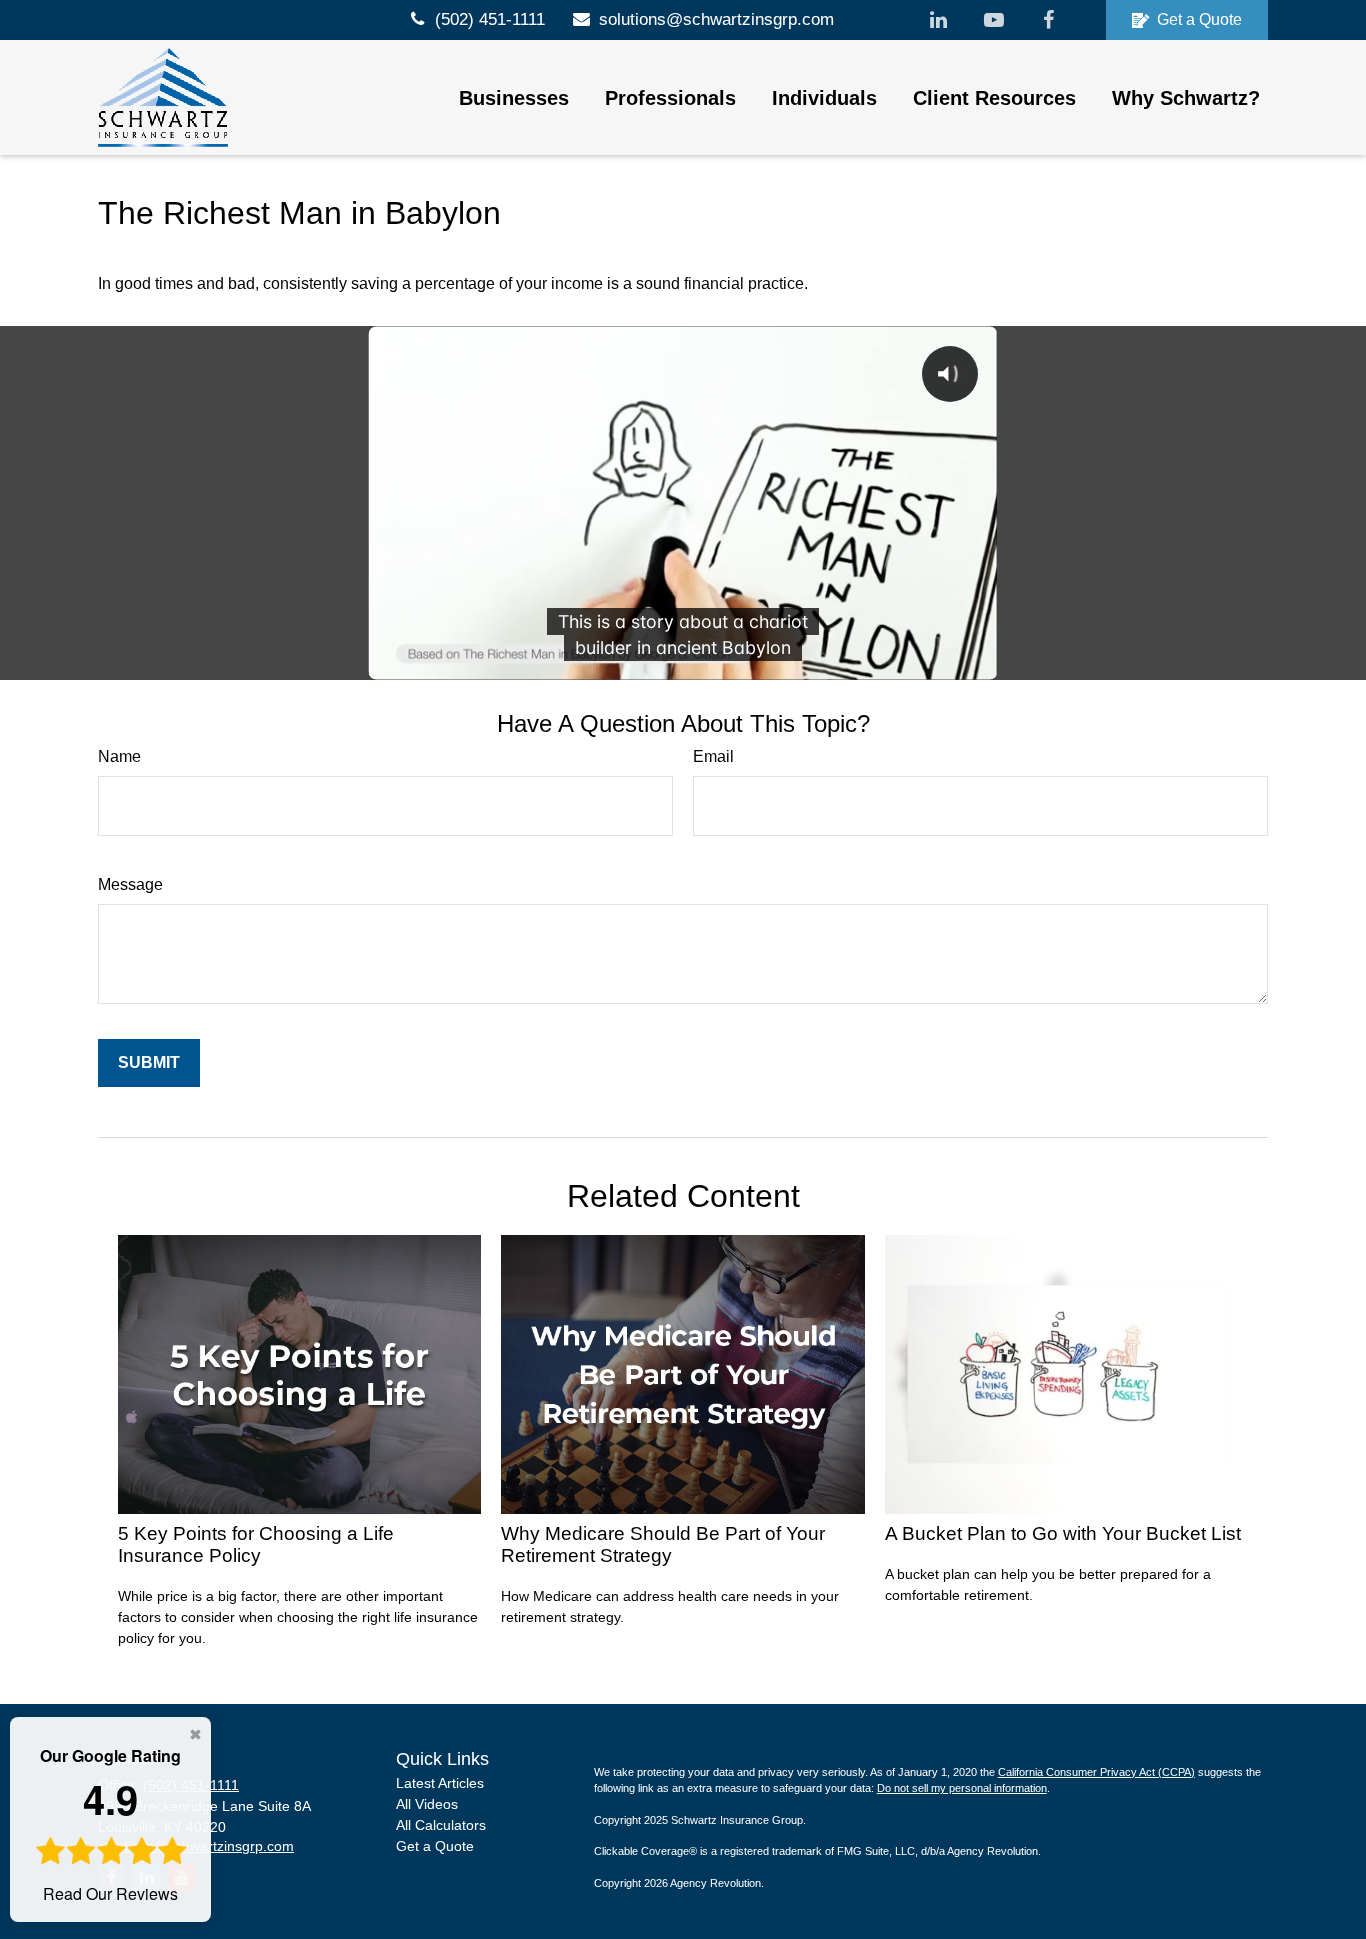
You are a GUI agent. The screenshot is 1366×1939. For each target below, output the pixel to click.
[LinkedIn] (938, 20)
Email (713, 756)
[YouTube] (993, 20)
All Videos (427, 1804)
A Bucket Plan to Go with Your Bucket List (1063, 1533)
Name (119, 756)
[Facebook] (1048, 20)
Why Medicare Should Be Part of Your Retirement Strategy (663, 1544)
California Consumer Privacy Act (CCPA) (1096, 1772)
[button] (514, 98)
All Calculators (441, 1825)
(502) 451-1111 (490, 19)
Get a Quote (1199, 19)
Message (130, 884)
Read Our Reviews (110, 1824)
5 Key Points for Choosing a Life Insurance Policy (256, 1544)
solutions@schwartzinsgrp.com (716, 19)
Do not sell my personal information (962, 1788)
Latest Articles (440, 1783)
